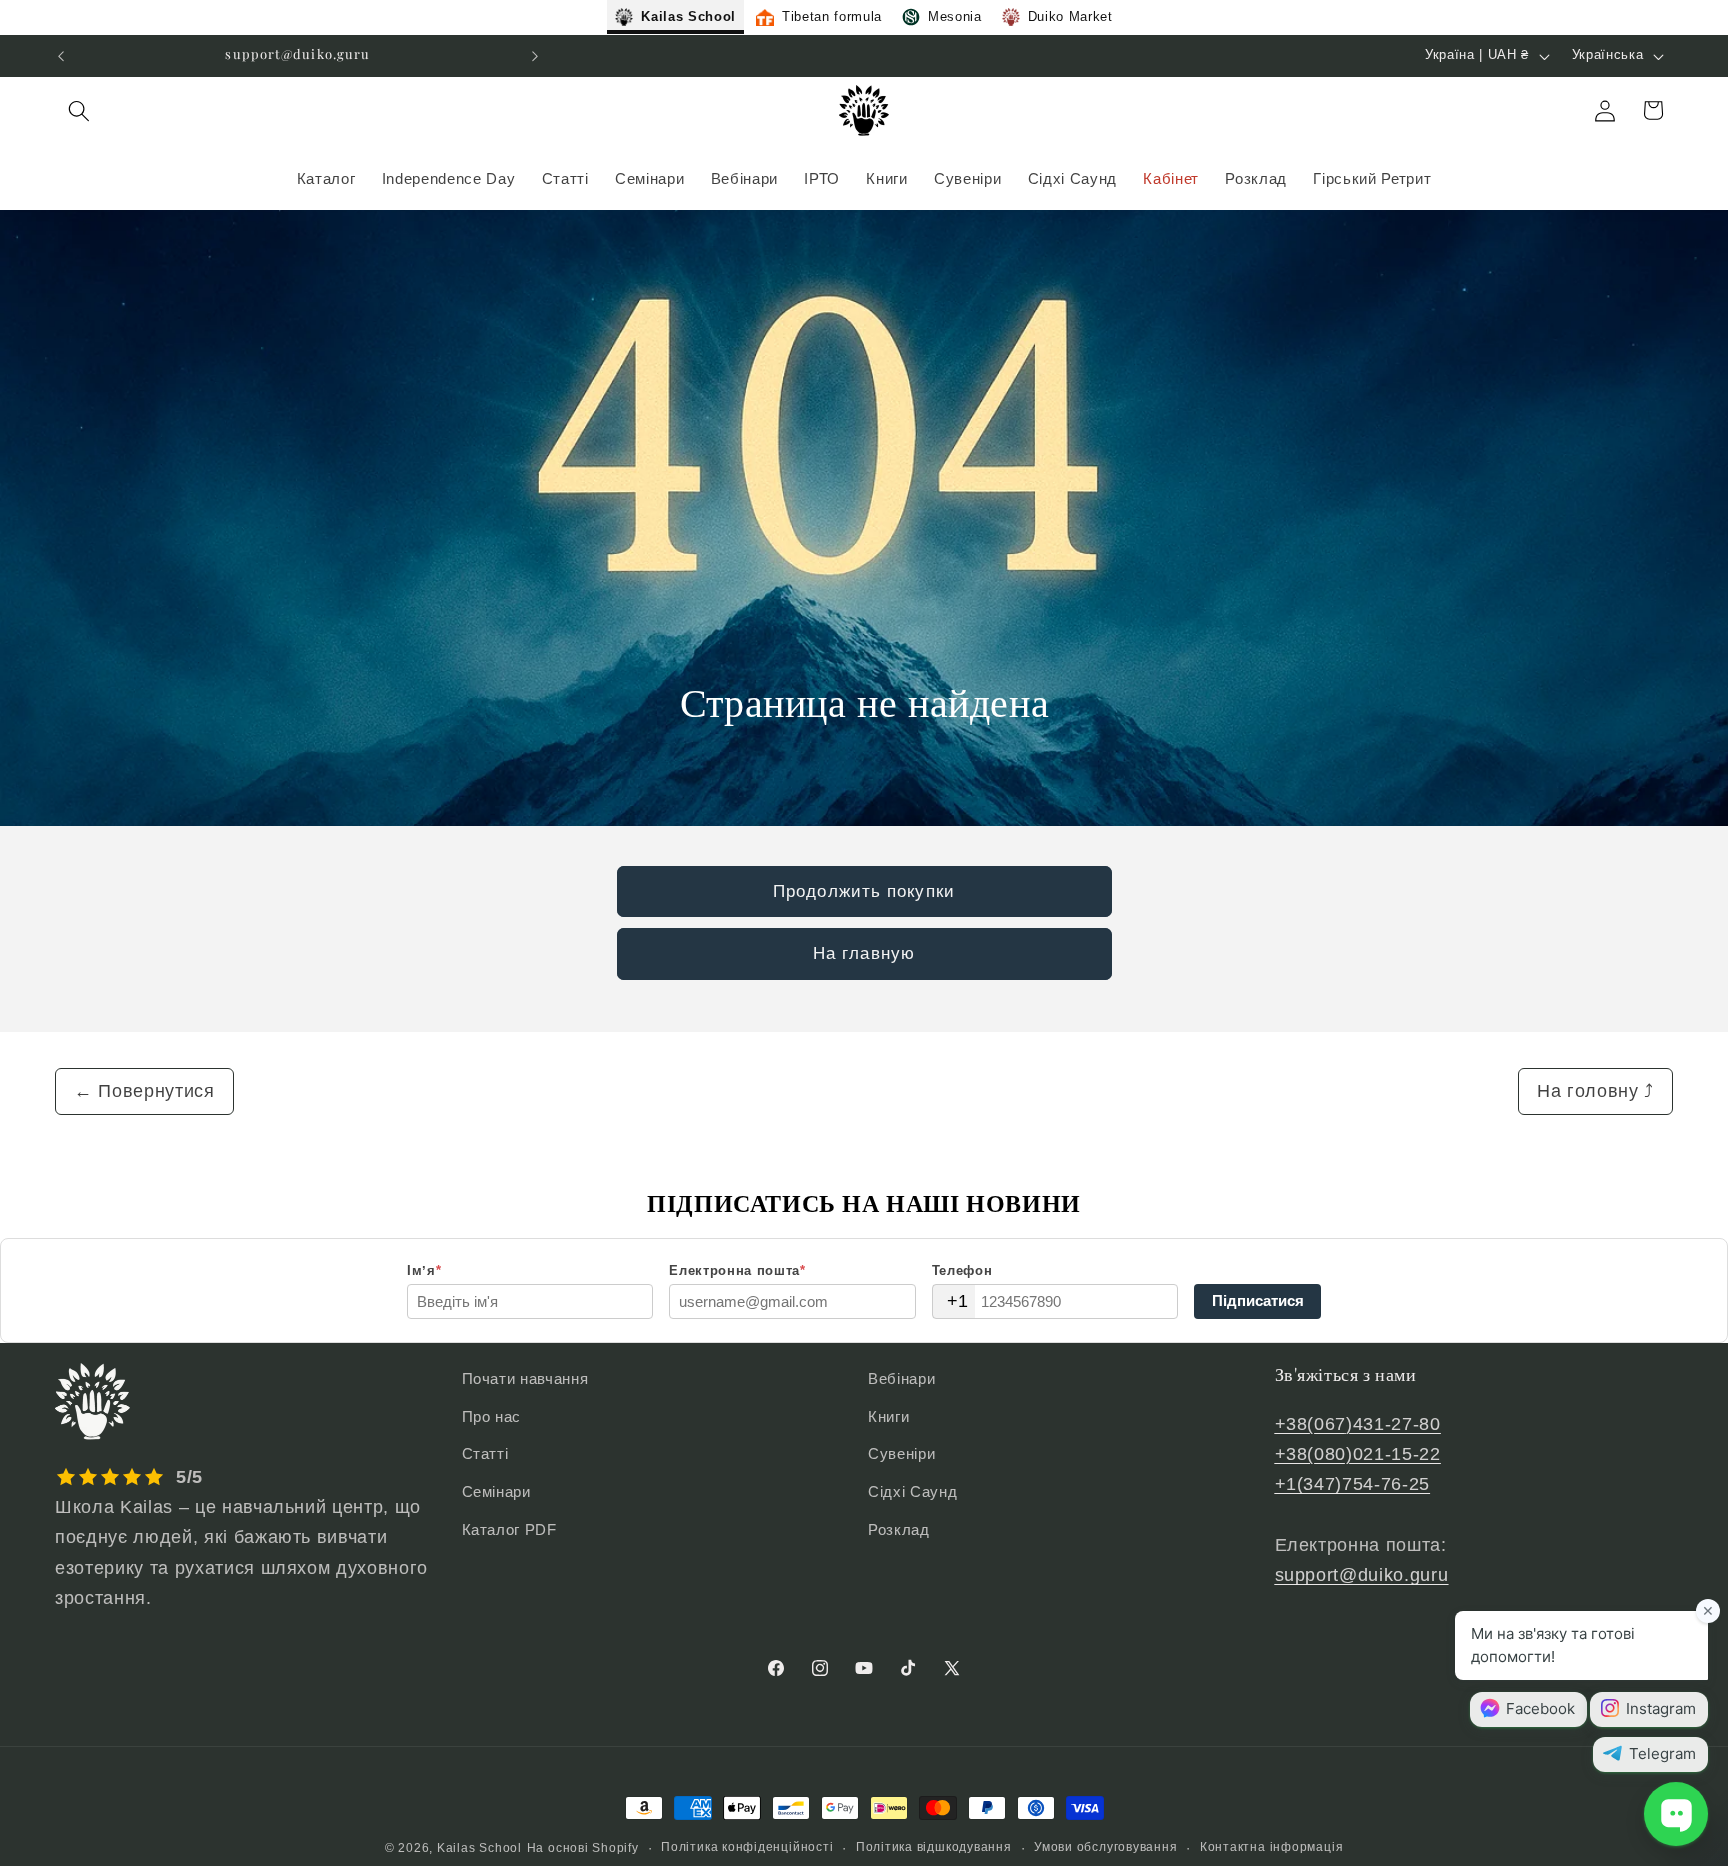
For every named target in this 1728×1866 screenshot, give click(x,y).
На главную (864, 953)
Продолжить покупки (864, 891)
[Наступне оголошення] (535, 56)
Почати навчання (525, 1378)
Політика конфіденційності (747, 1847)
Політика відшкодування (934, 1847)
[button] (79, 110)
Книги (888, 1416)
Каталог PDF (509, 1529)
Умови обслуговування (1105, 1847)
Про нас (492, 1416)
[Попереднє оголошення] (61, 56)
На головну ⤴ (1595, 1091)
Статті (485, 1453)
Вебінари (901, 1378)
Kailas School (479, 1848)
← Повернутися (144, 1091)
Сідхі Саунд (912, 1491)
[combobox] (954, 1301)
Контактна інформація (1271, 1847)
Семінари (496, 1491)
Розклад (899, 1529)
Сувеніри (901, 1453)
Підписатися (1258, 1300)
